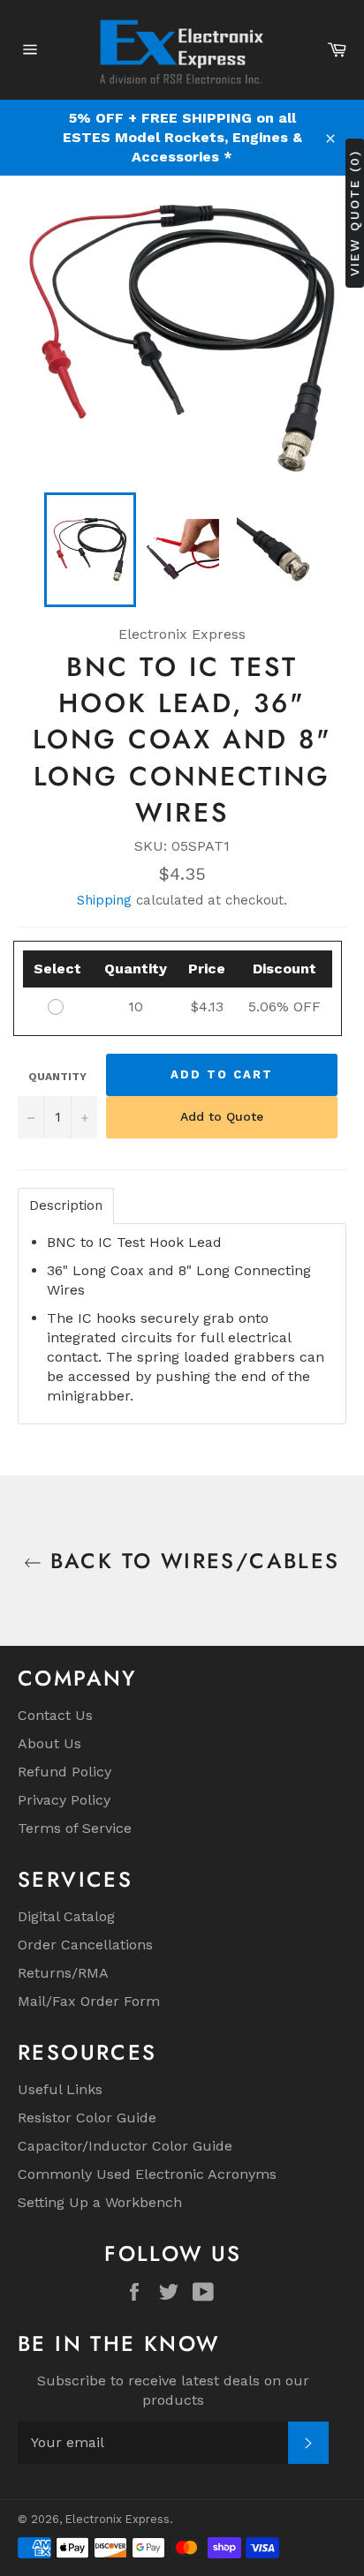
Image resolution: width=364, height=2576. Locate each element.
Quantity (57, 1077)
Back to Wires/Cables (190, 1561)
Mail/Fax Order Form (89, 2001)
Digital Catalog (66, 1916)
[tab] (66, 1206)
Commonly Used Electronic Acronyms (147, 2174)
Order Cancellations (85, 1945)
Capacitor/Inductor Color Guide (125, 2146)
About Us (49, 1743)
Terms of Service (75, 1828)
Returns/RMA (63, 1973)
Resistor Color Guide (87, 2118)
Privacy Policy (64, 1800)
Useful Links (60, 2089)
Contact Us (55, 1715)
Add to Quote (222, 1116)
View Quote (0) (354, 213)
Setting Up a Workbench (100, 2202)
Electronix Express (118, 2519)
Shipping (104, 900)
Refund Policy (64, 1772)
